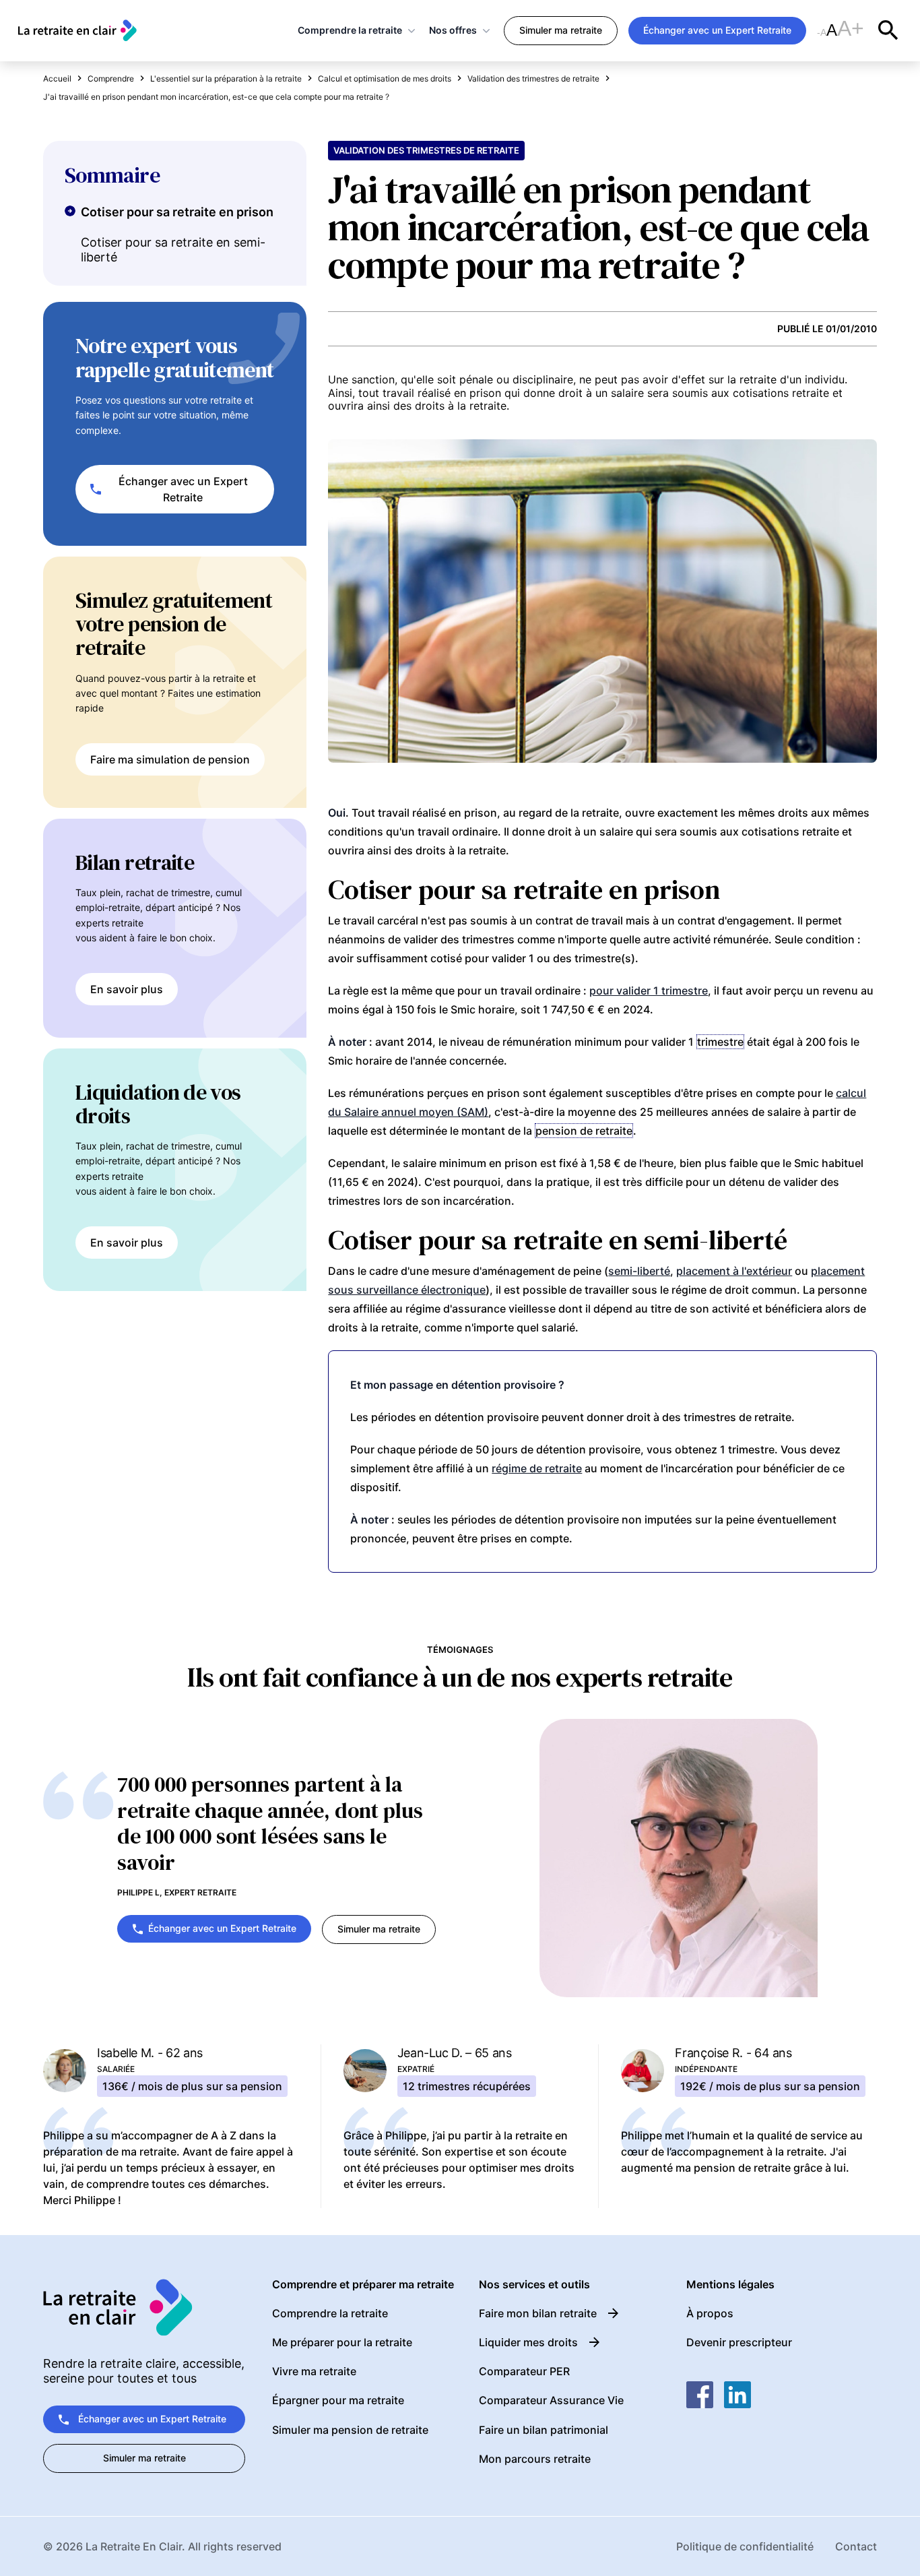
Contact (856, 2546)
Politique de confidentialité (745, 2546)
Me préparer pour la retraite (342, 2342)
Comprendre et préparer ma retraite (363, 2285)
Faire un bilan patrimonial (544, 2430)
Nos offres (453, 30)
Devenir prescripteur (739, 2342)
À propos (710, 2313)
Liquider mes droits (528, 2342)
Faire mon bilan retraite (538, 2313)
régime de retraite (537, 1468)
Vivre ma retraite (314, 2371)
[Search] (888, 30)
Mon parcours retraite (535, 2459)
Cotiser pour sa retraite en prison (177, 212)
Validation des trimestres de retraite (426, 150)
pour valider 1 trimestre (649, 991)
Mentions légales (730, 2285)
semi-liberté (639, 1271)
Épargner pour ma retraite (338, 2400)
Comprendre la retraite (350, 30)
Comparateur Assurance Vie (551, 2400)
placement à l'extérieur (734, 1271)
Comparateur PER (524, 2371)
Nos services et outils (534, 2285)
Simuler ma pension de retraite (350, 2430)
